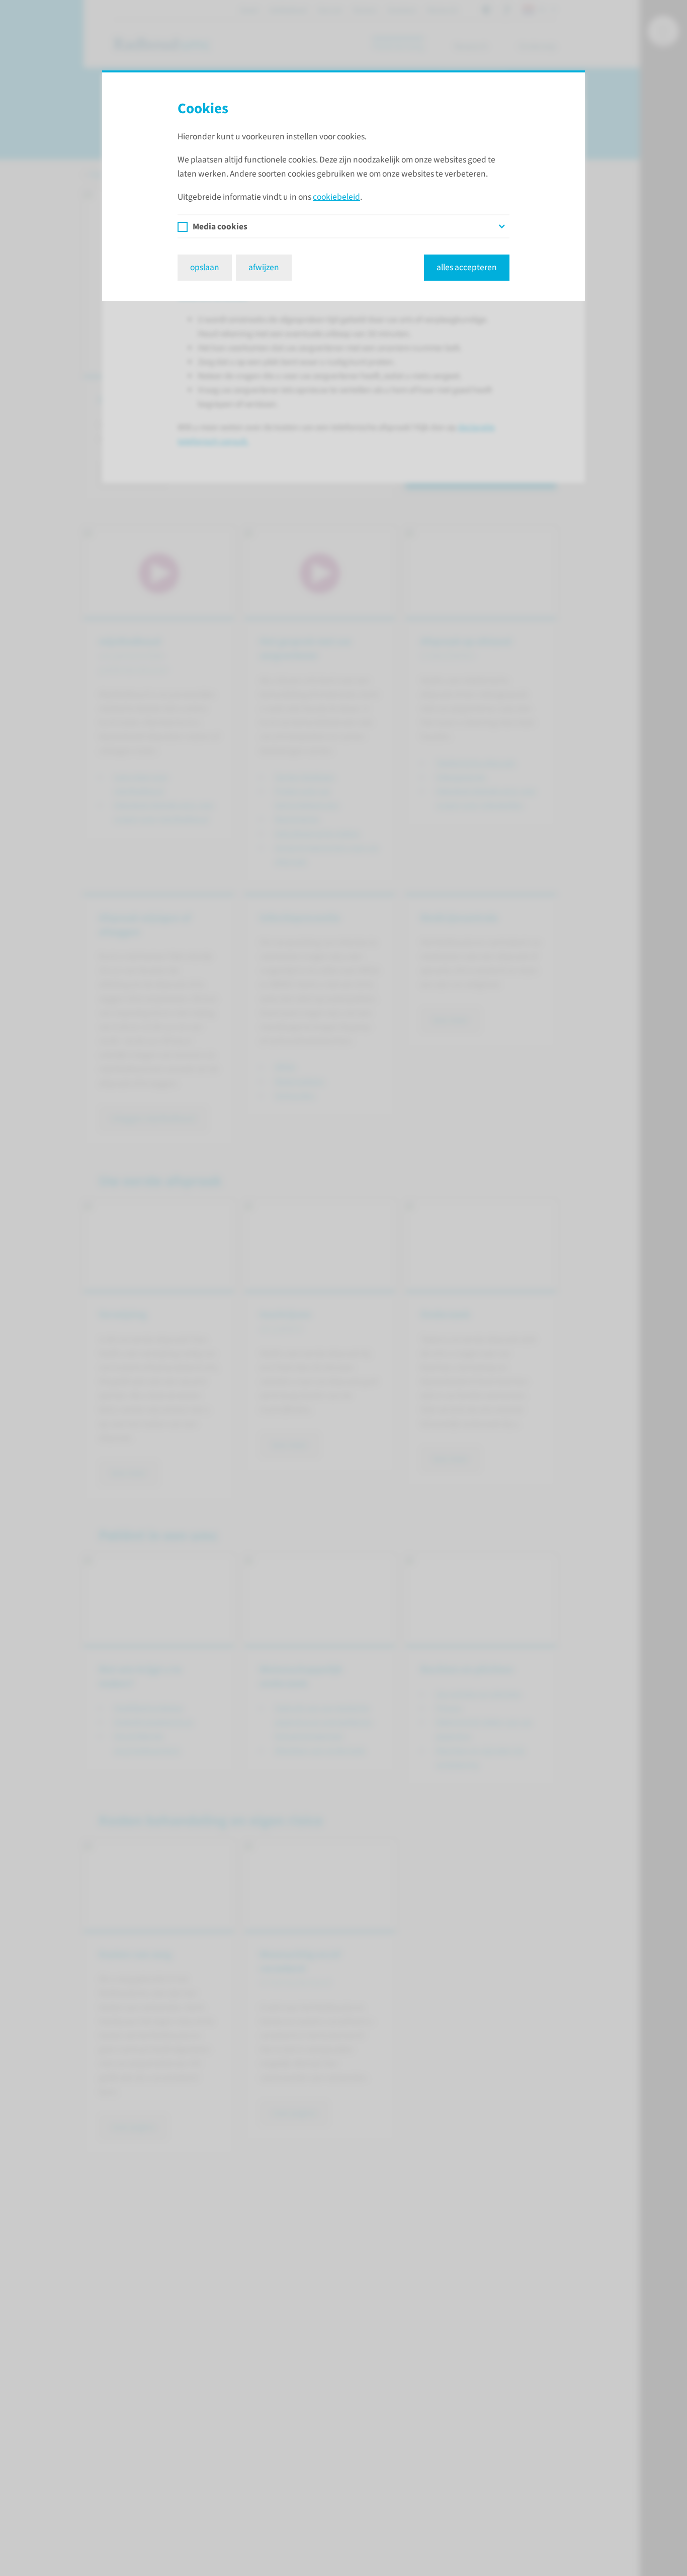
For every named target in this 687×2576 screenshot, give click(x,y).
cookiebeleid (336, 197)
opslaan (205, 267)
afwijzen (264, 267)
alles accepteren (467, 267)
